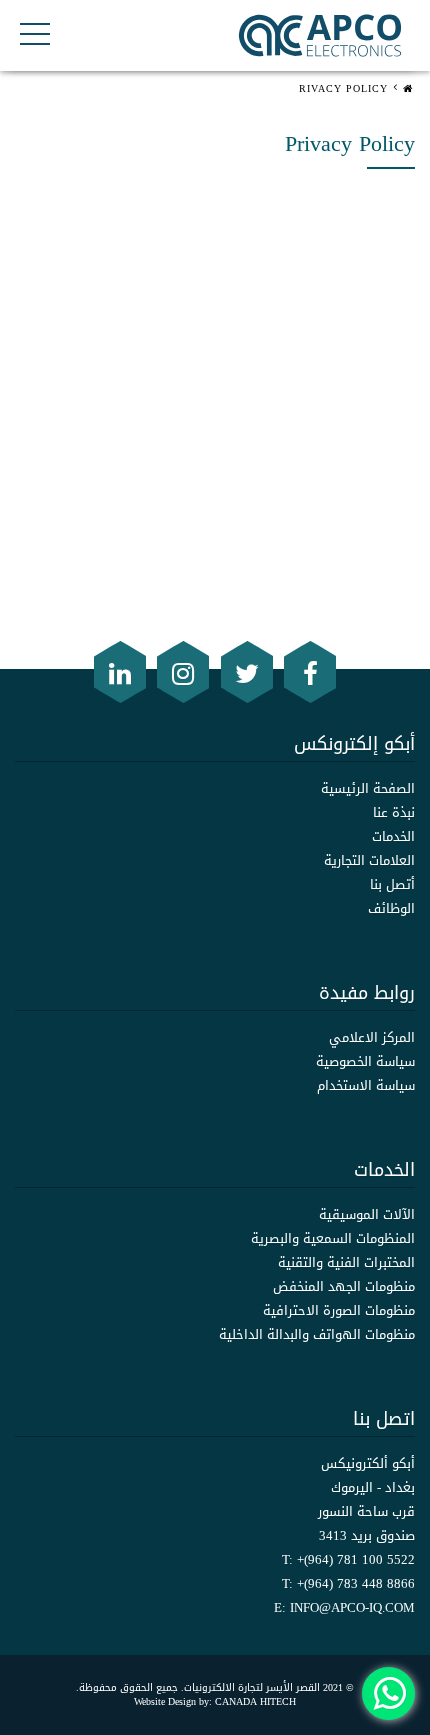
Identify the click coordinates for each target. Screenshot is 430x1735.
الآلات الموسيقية (367, 1214)
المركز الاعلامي (372, 1037)
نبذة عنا (394, 812)
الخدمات (393, 836)
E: (344, 1607)
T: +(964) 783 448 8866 (348, 1583)
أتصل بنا (392, 884)
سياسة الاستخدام (366, 1085)
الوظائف (391, 908)
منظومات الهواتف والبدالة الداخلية (317, 1334)
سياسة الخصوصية (365, 1061)
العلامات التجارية (369, 860)
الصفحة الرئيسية (368, 788)
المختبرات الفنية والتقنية (346, 1262)
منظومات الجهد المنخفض (344, 1286)
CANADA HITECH (255, 1701)
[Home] (409, 75)
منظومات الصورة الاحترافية (339, 1310)
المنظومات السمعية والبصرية (333, 1238)
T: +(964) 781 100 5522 (348, 1559)
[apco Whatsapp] (388, 1693)
